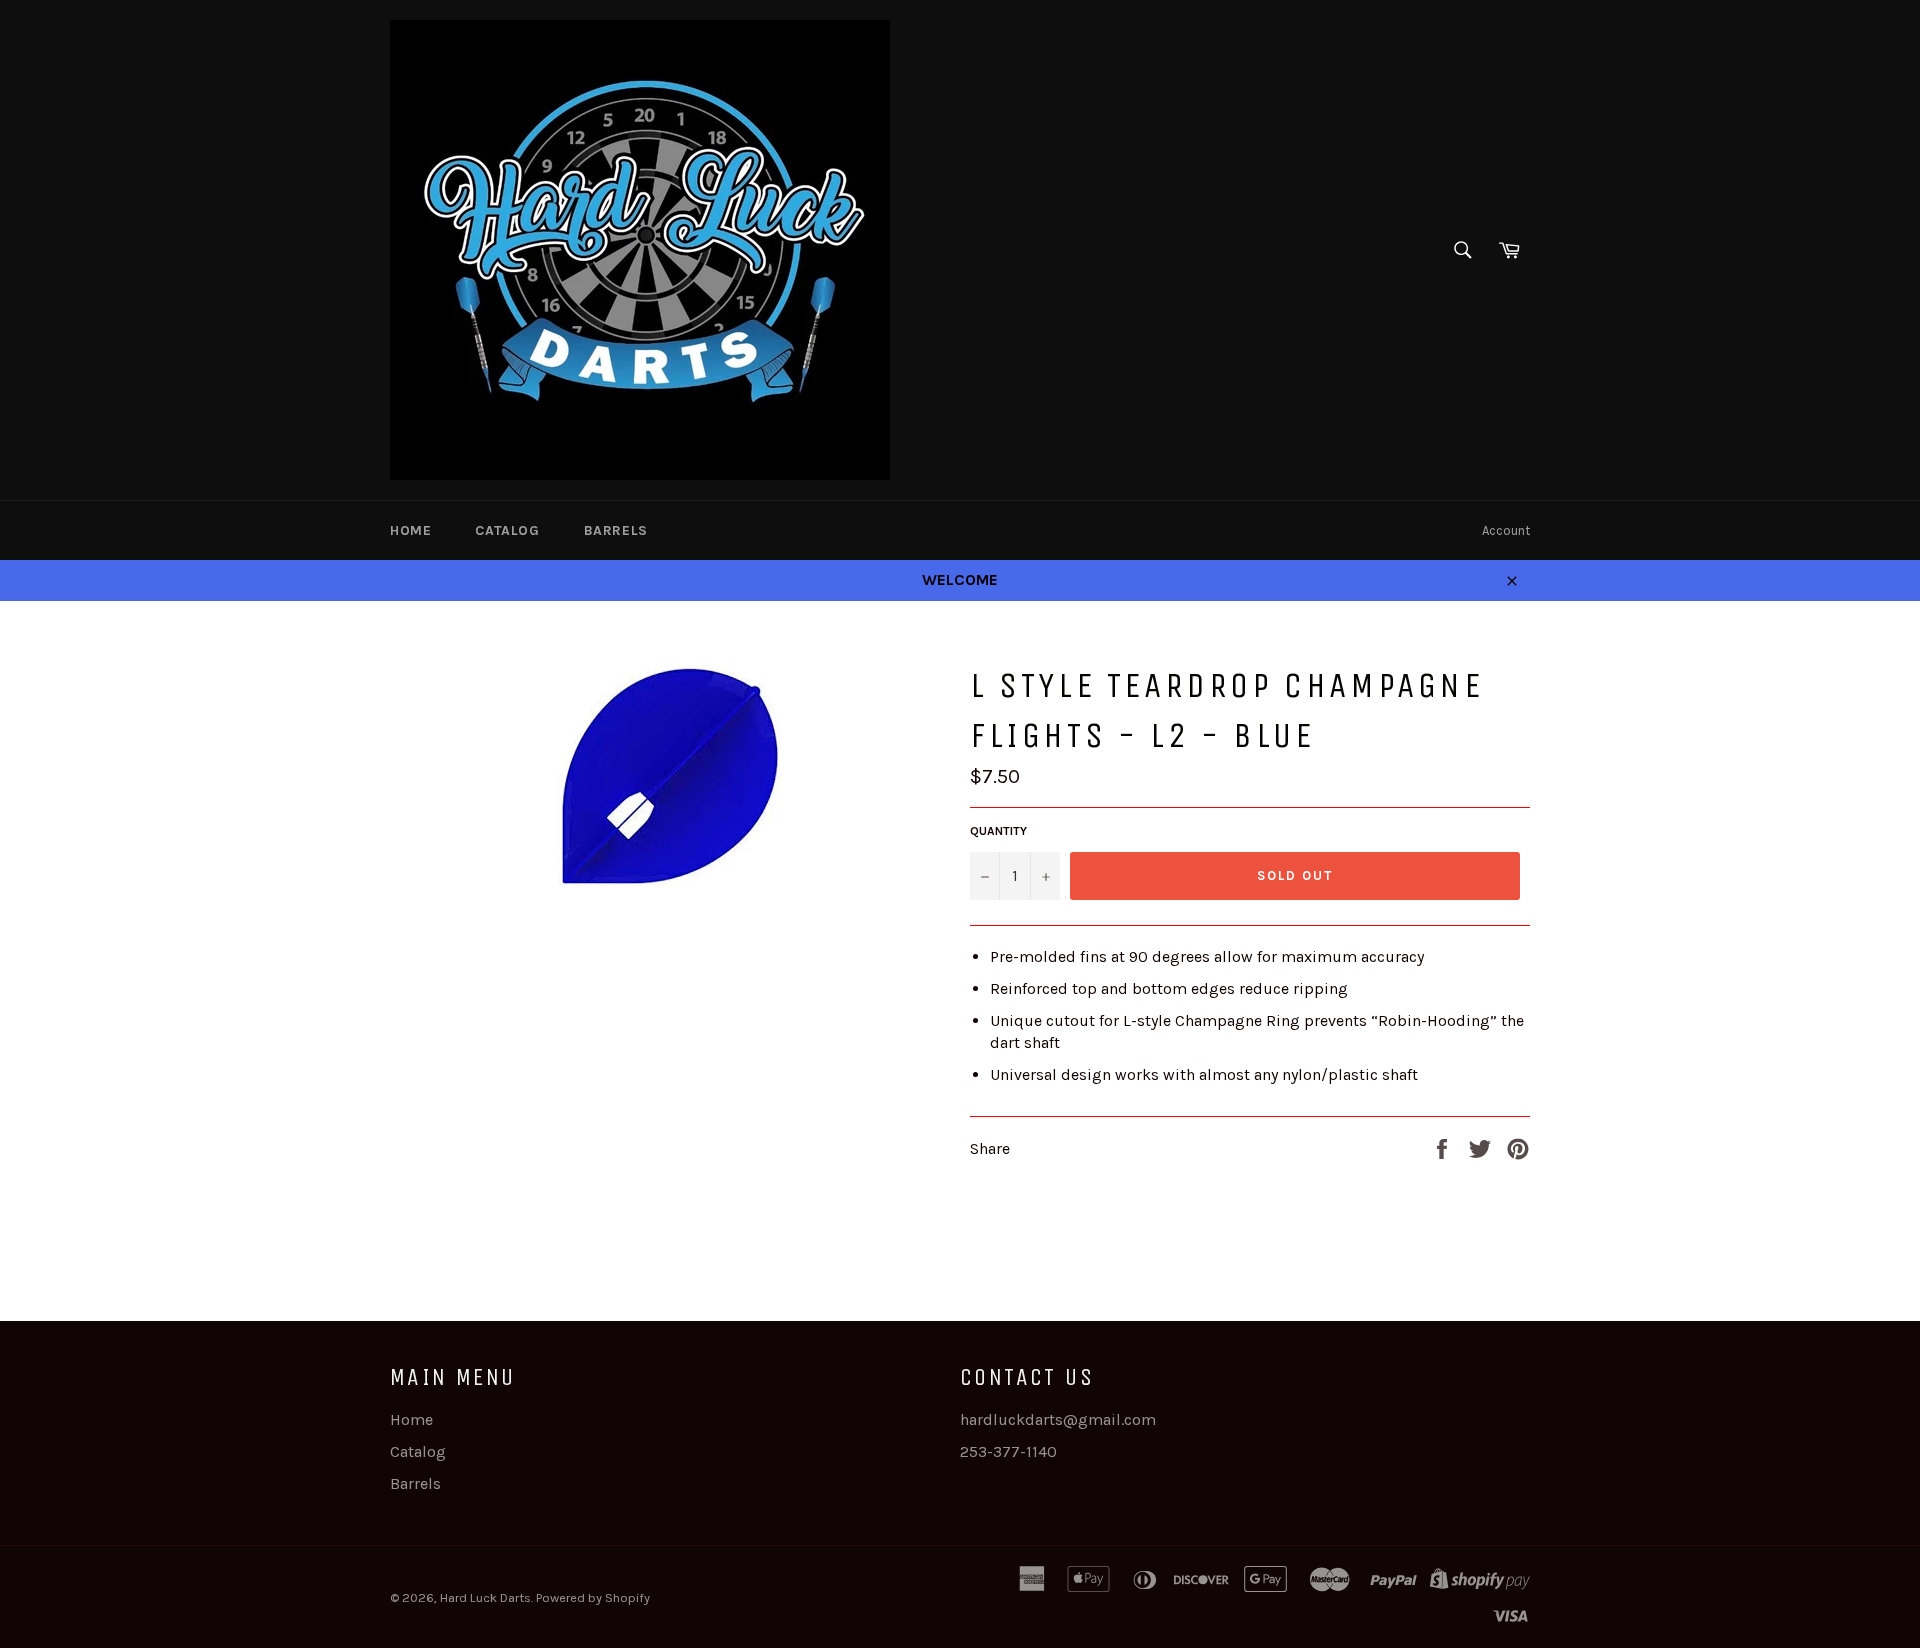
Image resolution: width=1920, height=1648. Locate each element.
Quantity (998, 831)
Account (1506, 530)
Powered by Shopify (593, 1597)
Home (410, 530)
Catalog (507, 530)
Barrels (616, 530)
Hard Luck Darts (485, 1597)
